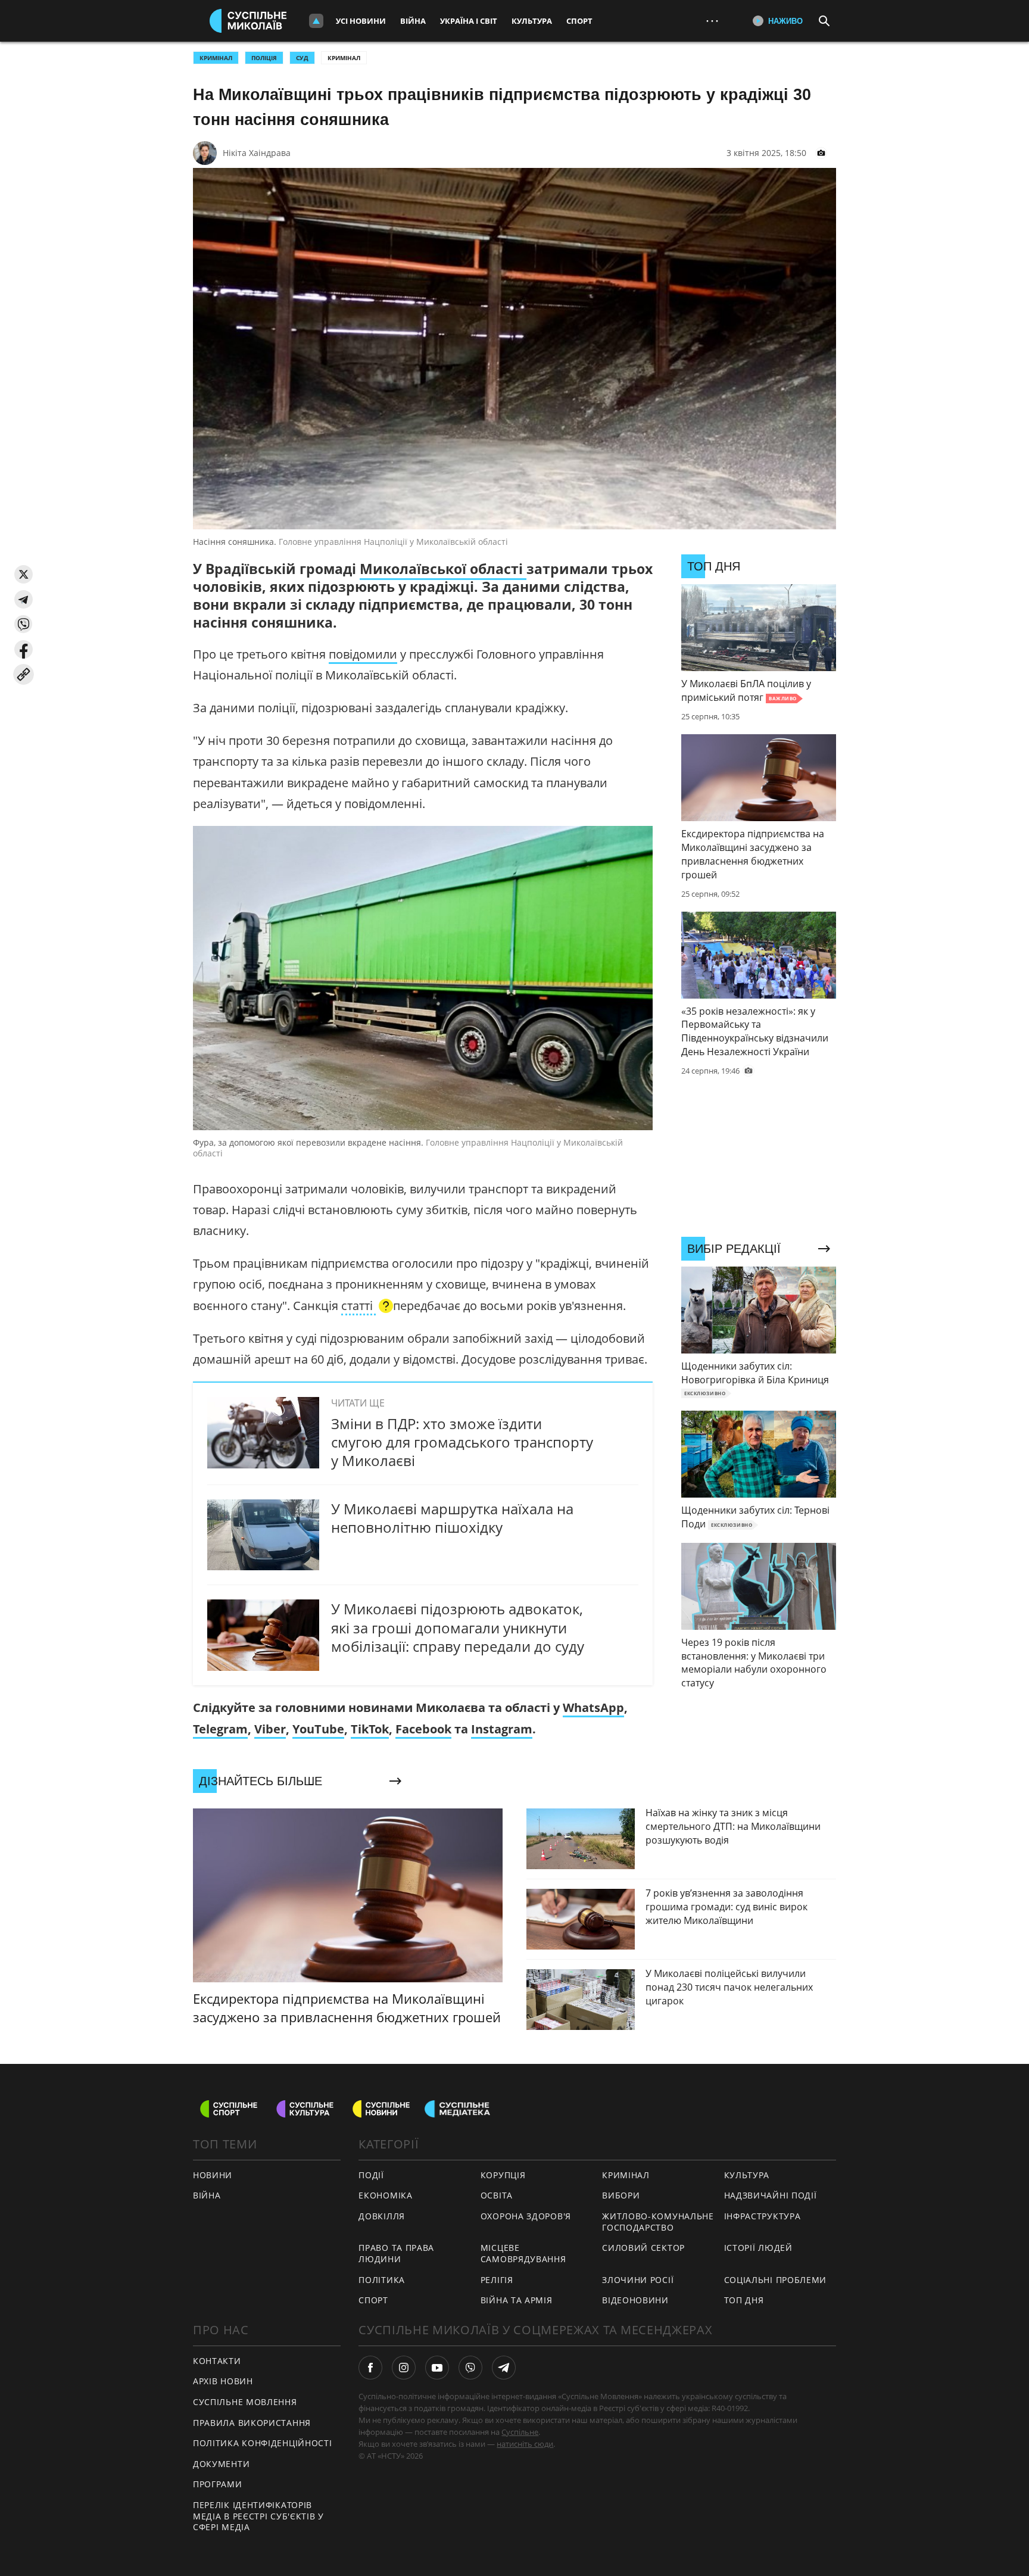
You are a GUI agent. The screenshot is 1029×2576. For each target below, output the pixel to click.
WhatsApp (593, 1708)
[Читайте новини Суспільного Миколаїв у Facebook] (370, 2368)
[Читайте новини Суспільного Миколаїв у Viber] (470, 2368)
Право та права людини (396, 2253)
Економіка (385, 2195)
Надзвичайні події (771, 2195)
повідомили (363, 654)
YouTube (318, 1729)
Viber (270, 1729)
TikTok (370, 1729)
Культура (532, 21)
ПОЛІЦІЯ (264, 58)
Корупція (503, 2175)
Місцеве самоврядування (523, 2253)
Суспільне (520, 2432)
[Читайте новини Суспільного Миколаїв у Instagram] (404, 2368)
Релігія (497, 2280)
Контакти (217, 2361)
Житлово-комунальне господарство (658, 2222)
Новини (213, 2175)
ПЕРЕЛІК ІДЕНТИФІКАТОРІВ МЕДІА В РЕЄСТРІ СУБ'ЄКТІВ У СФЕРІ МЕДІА (258, 2516)
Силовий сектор (643, 2248)
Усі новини (361, 21)
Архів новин (223, 2381)
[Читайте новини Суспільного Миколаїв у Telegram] (504, 2368)
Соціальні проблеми (776, 2280)
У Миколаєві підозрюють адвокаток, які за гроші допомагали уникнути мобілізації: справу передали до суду (458, 1627)
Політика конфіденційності (263, 2443)
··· (712, 21)
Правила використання (252, 2423)
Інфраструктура (763, 2216)
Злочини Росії (638, 2280)
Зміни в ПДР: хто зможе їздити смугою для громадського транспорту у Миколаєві (462, 1442)
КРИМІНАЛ (216, 58)
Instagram (502, 1729)
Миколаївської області (443, 569)
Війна (413, 21)
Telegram (220, 1729)
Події (371, 2175)
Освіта (497, 2195)
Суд (302, 58)
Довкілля (382, 2216)
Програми (218, 2484)
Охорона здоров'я (526, 2216)
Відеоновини (635, 2300)
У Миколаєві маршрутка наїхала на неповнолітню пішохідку (452, 1518)
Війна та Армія (517, 2300)
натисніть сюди (525, 2444)
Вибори (621, 2195)
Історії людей (758, 2248)
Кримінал (344, 58)
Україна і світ (469, 21)
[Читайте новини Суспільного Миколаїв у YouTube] (437, 2368)
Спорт (579, 21)
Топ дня (744, 2300)
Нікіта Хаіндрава (257, 153)
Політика (382, 2280)
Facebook (423, 1729)
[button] (24, 574)
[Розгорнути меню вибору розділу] (316, 21)
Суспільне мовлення (245, 2402)
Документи (221, 2464)
